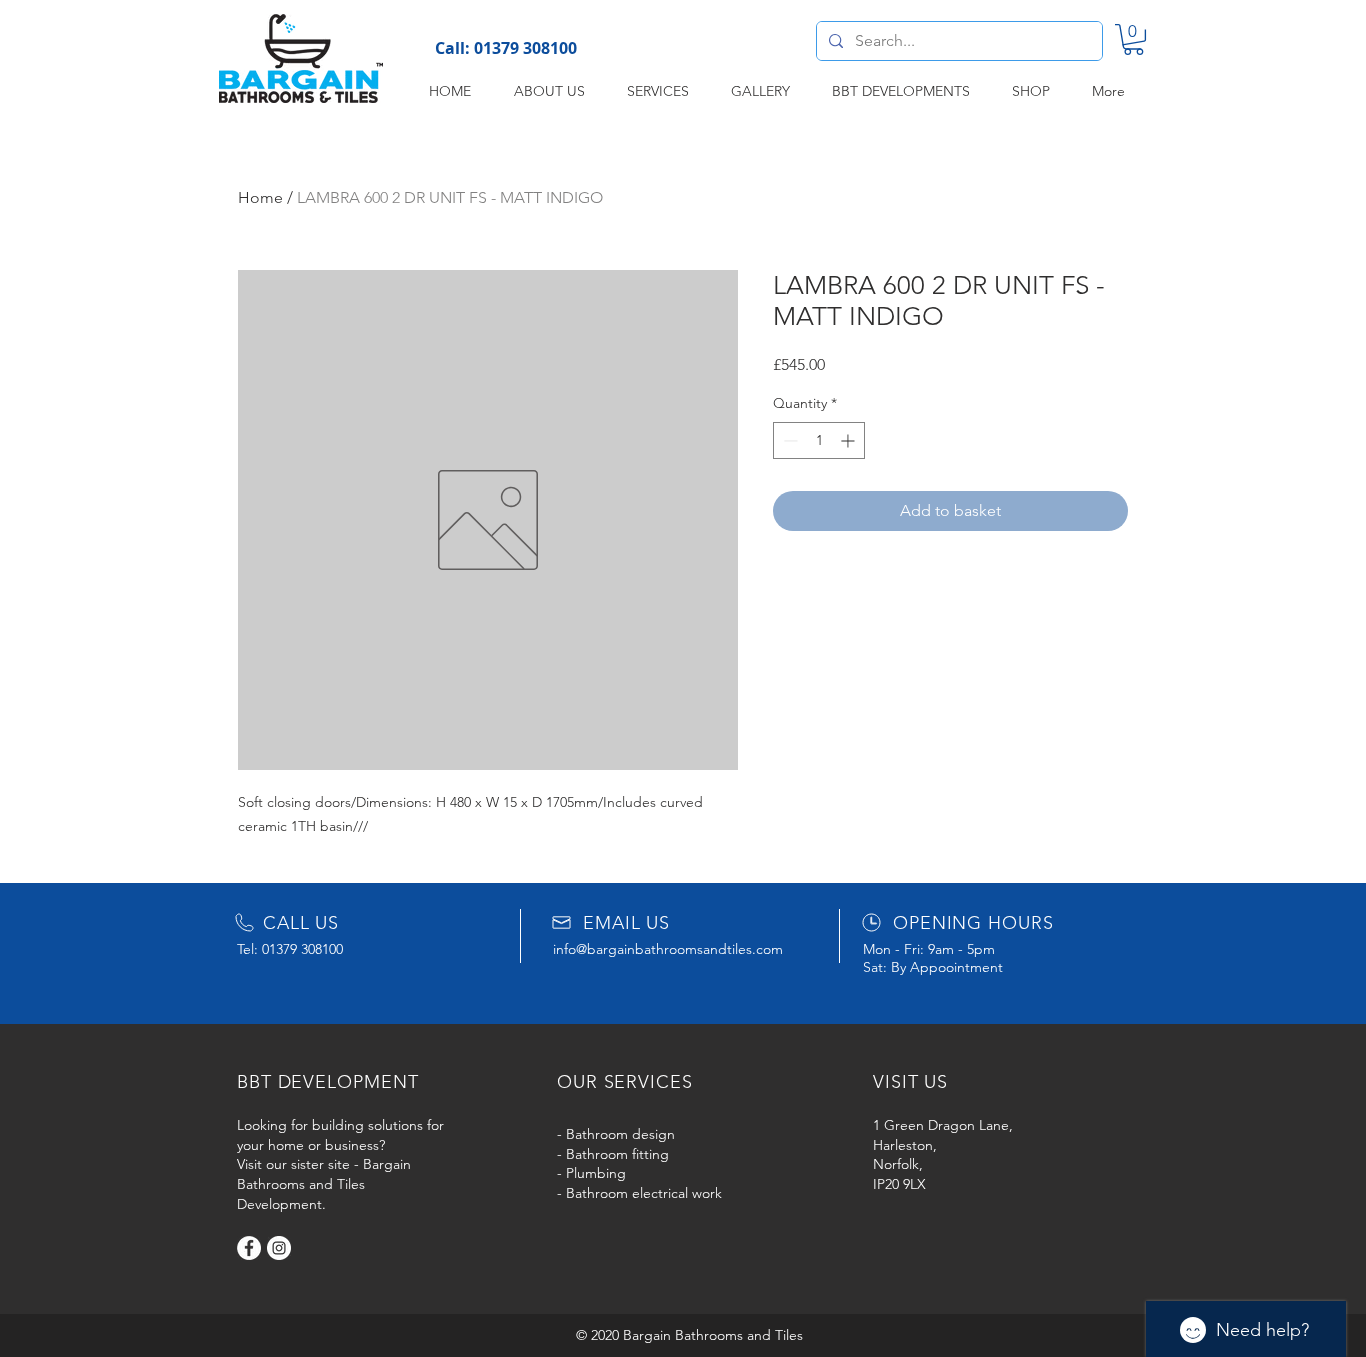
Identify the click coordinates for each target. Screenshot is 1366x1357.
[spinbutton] (819, 440)
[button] (1133, 39)
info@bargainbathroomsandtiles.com (668, 949)
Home (260, 197)
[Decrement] (788, 440)
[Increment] (849, 440)
